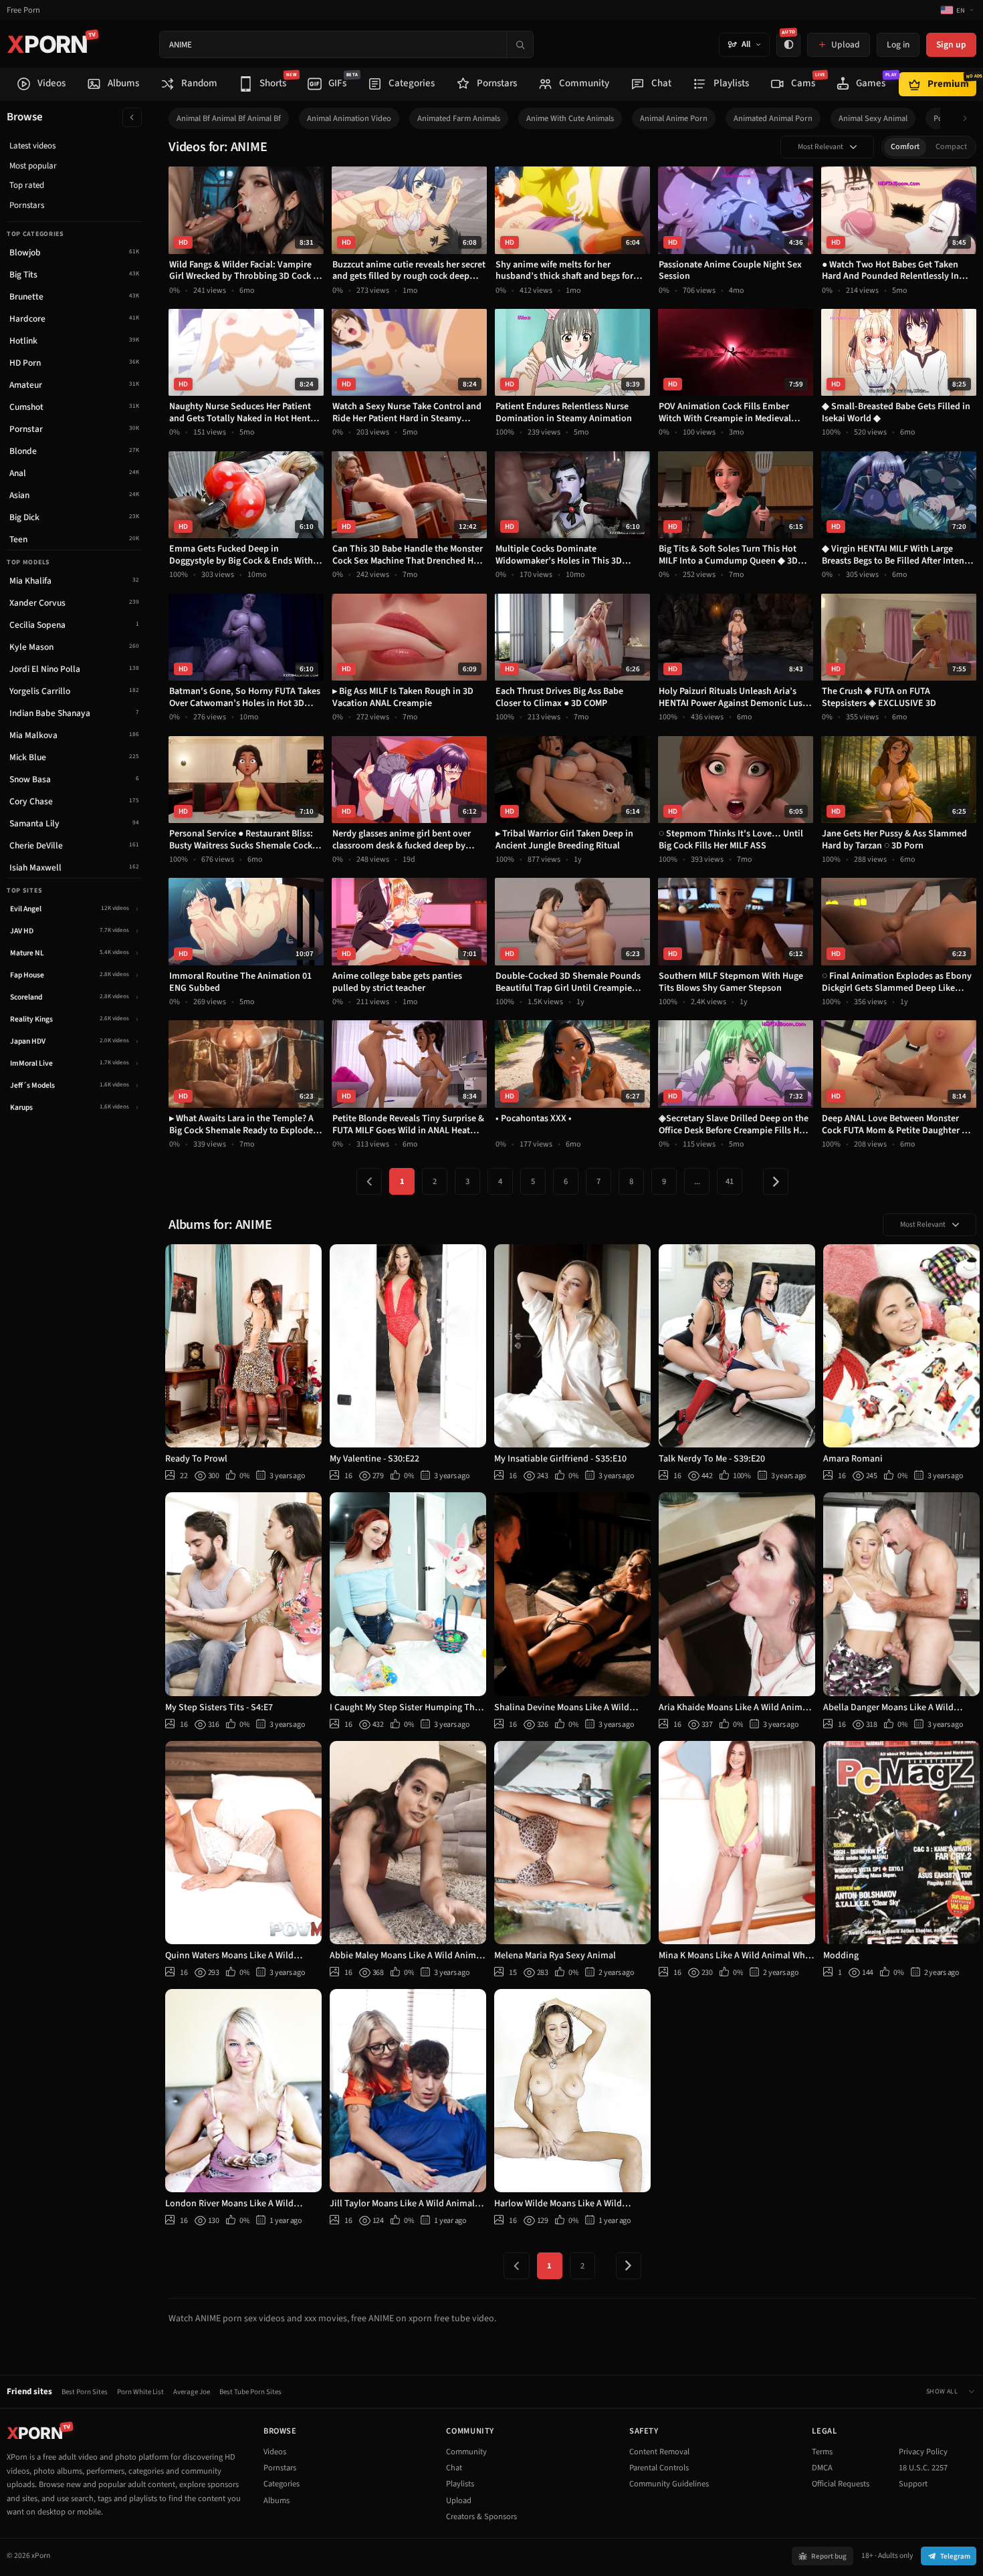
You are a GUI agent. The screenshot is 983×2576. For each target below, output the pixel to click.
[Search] (520, 44)
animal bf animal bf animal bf (229, 118)
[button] (969, 119)
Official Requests (841, 2484)
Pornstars (27, 205)
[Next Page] (776, 1181)
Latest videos (32, 146)
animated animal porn (773, 118)
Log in (898, 44)
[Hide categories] (132, 117)
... (697, 1181)
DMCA (822, 2468)
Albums (277, 2500)
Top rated (27, 185)
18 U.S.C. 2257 (923, 2468)
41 (730, 1181)
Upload (459, 2500)
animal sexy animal (873, 118)
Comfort (905, 147)
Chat (454, 2468)
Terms (822, 2452)
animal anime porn (674, 118)
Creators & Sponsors (481, 2516)
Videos (275, 2452)
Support (913, 2484)
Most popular (33, 166)
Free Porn (23, 10)
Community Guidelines (669, 2484)
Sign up (951, 44)
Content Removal (659, 2452)
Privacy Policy (923, 2452)
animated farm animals (459, 118)
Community (466, 2452)
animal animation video (349, 118)
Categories (282, 2484)
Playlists (460, 2484)
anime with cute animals (570, 118)
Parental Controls (659, 2468)
